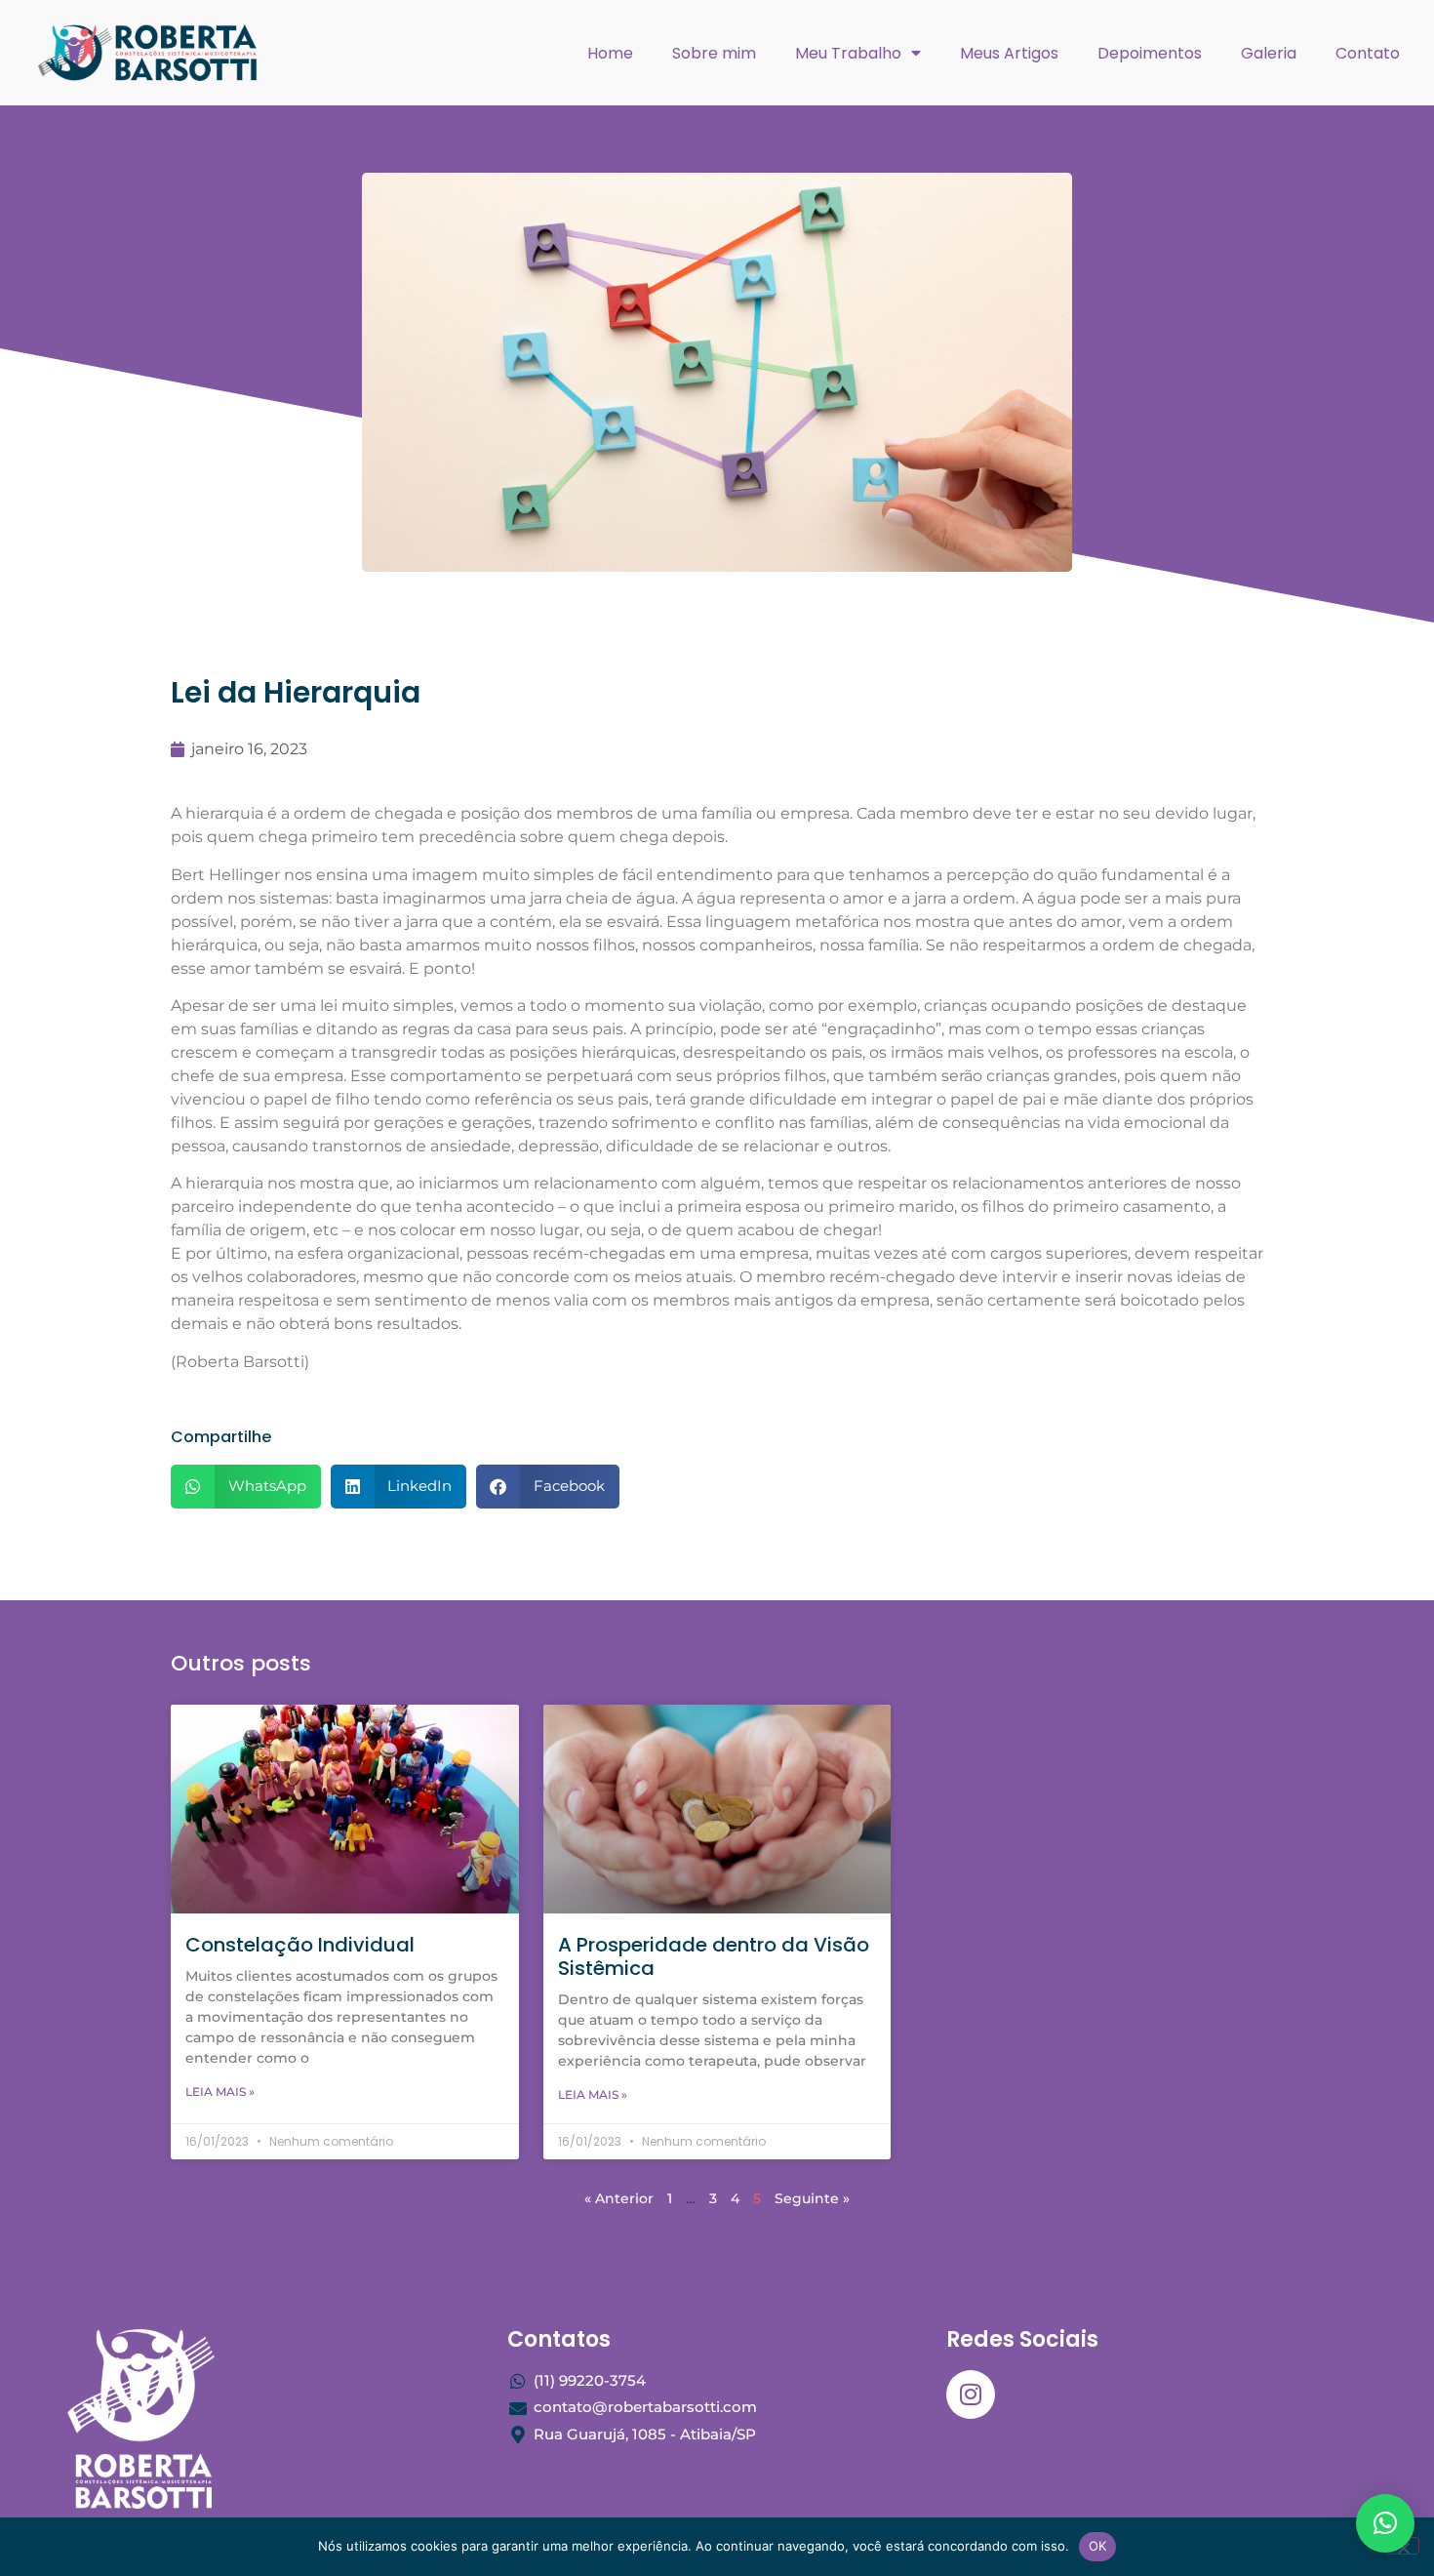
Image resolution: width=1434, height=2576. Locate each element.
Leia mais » (220, 2092)
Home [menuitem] (610, 53)
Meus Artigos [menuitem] (1009, 53)
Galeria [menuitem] (1269, 53)
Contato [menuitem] (1368, 53)
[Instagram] (971, 2395)
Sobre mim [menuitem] (714, 53)
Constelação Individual (300, 1945)
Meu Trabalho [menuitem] (848, 53)
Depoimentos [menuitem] (1150, 53)
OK (1098, 2546)
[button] (246, 1487)
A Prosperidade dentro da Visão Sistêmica (714, 1956)
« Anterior (619, 2198)
